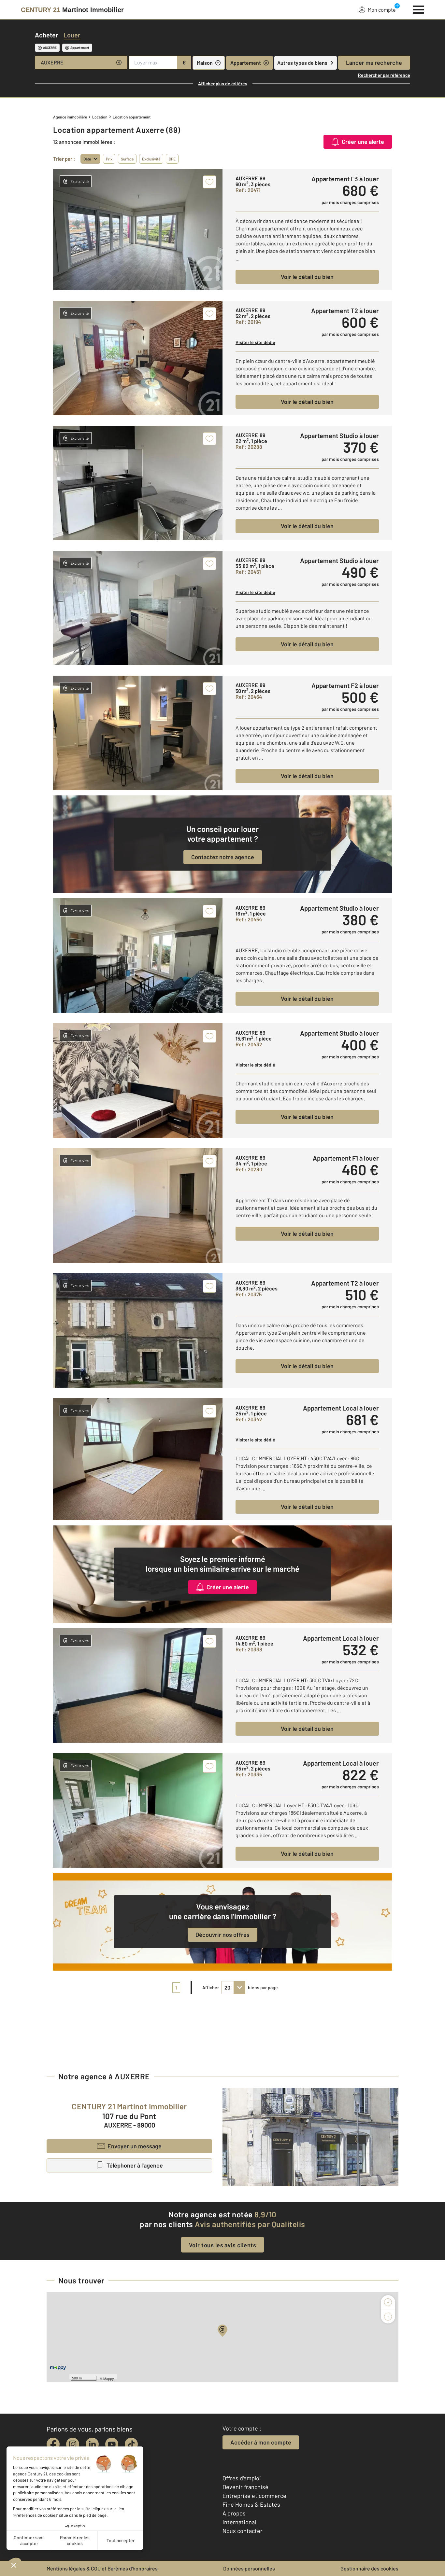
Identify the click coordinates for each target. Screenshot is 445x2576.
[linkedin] (92, 2444)
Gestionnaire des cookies (369, 2568)
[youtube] (112, 2444)
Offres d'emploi (242, 2478)
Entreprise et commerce (254, 2496)
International (239, 2522)
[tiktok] (131, 2444)
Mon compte (382, 10)
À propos (234, 2513)
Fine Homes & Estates (251, 2504)
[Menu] (418, 9)
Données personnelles (249, 2568)
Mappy (109, 2378)
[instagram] (73, 2444)
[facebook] (53, 2444)
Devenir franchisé (245, 2487)
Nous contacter (243, 2531)
